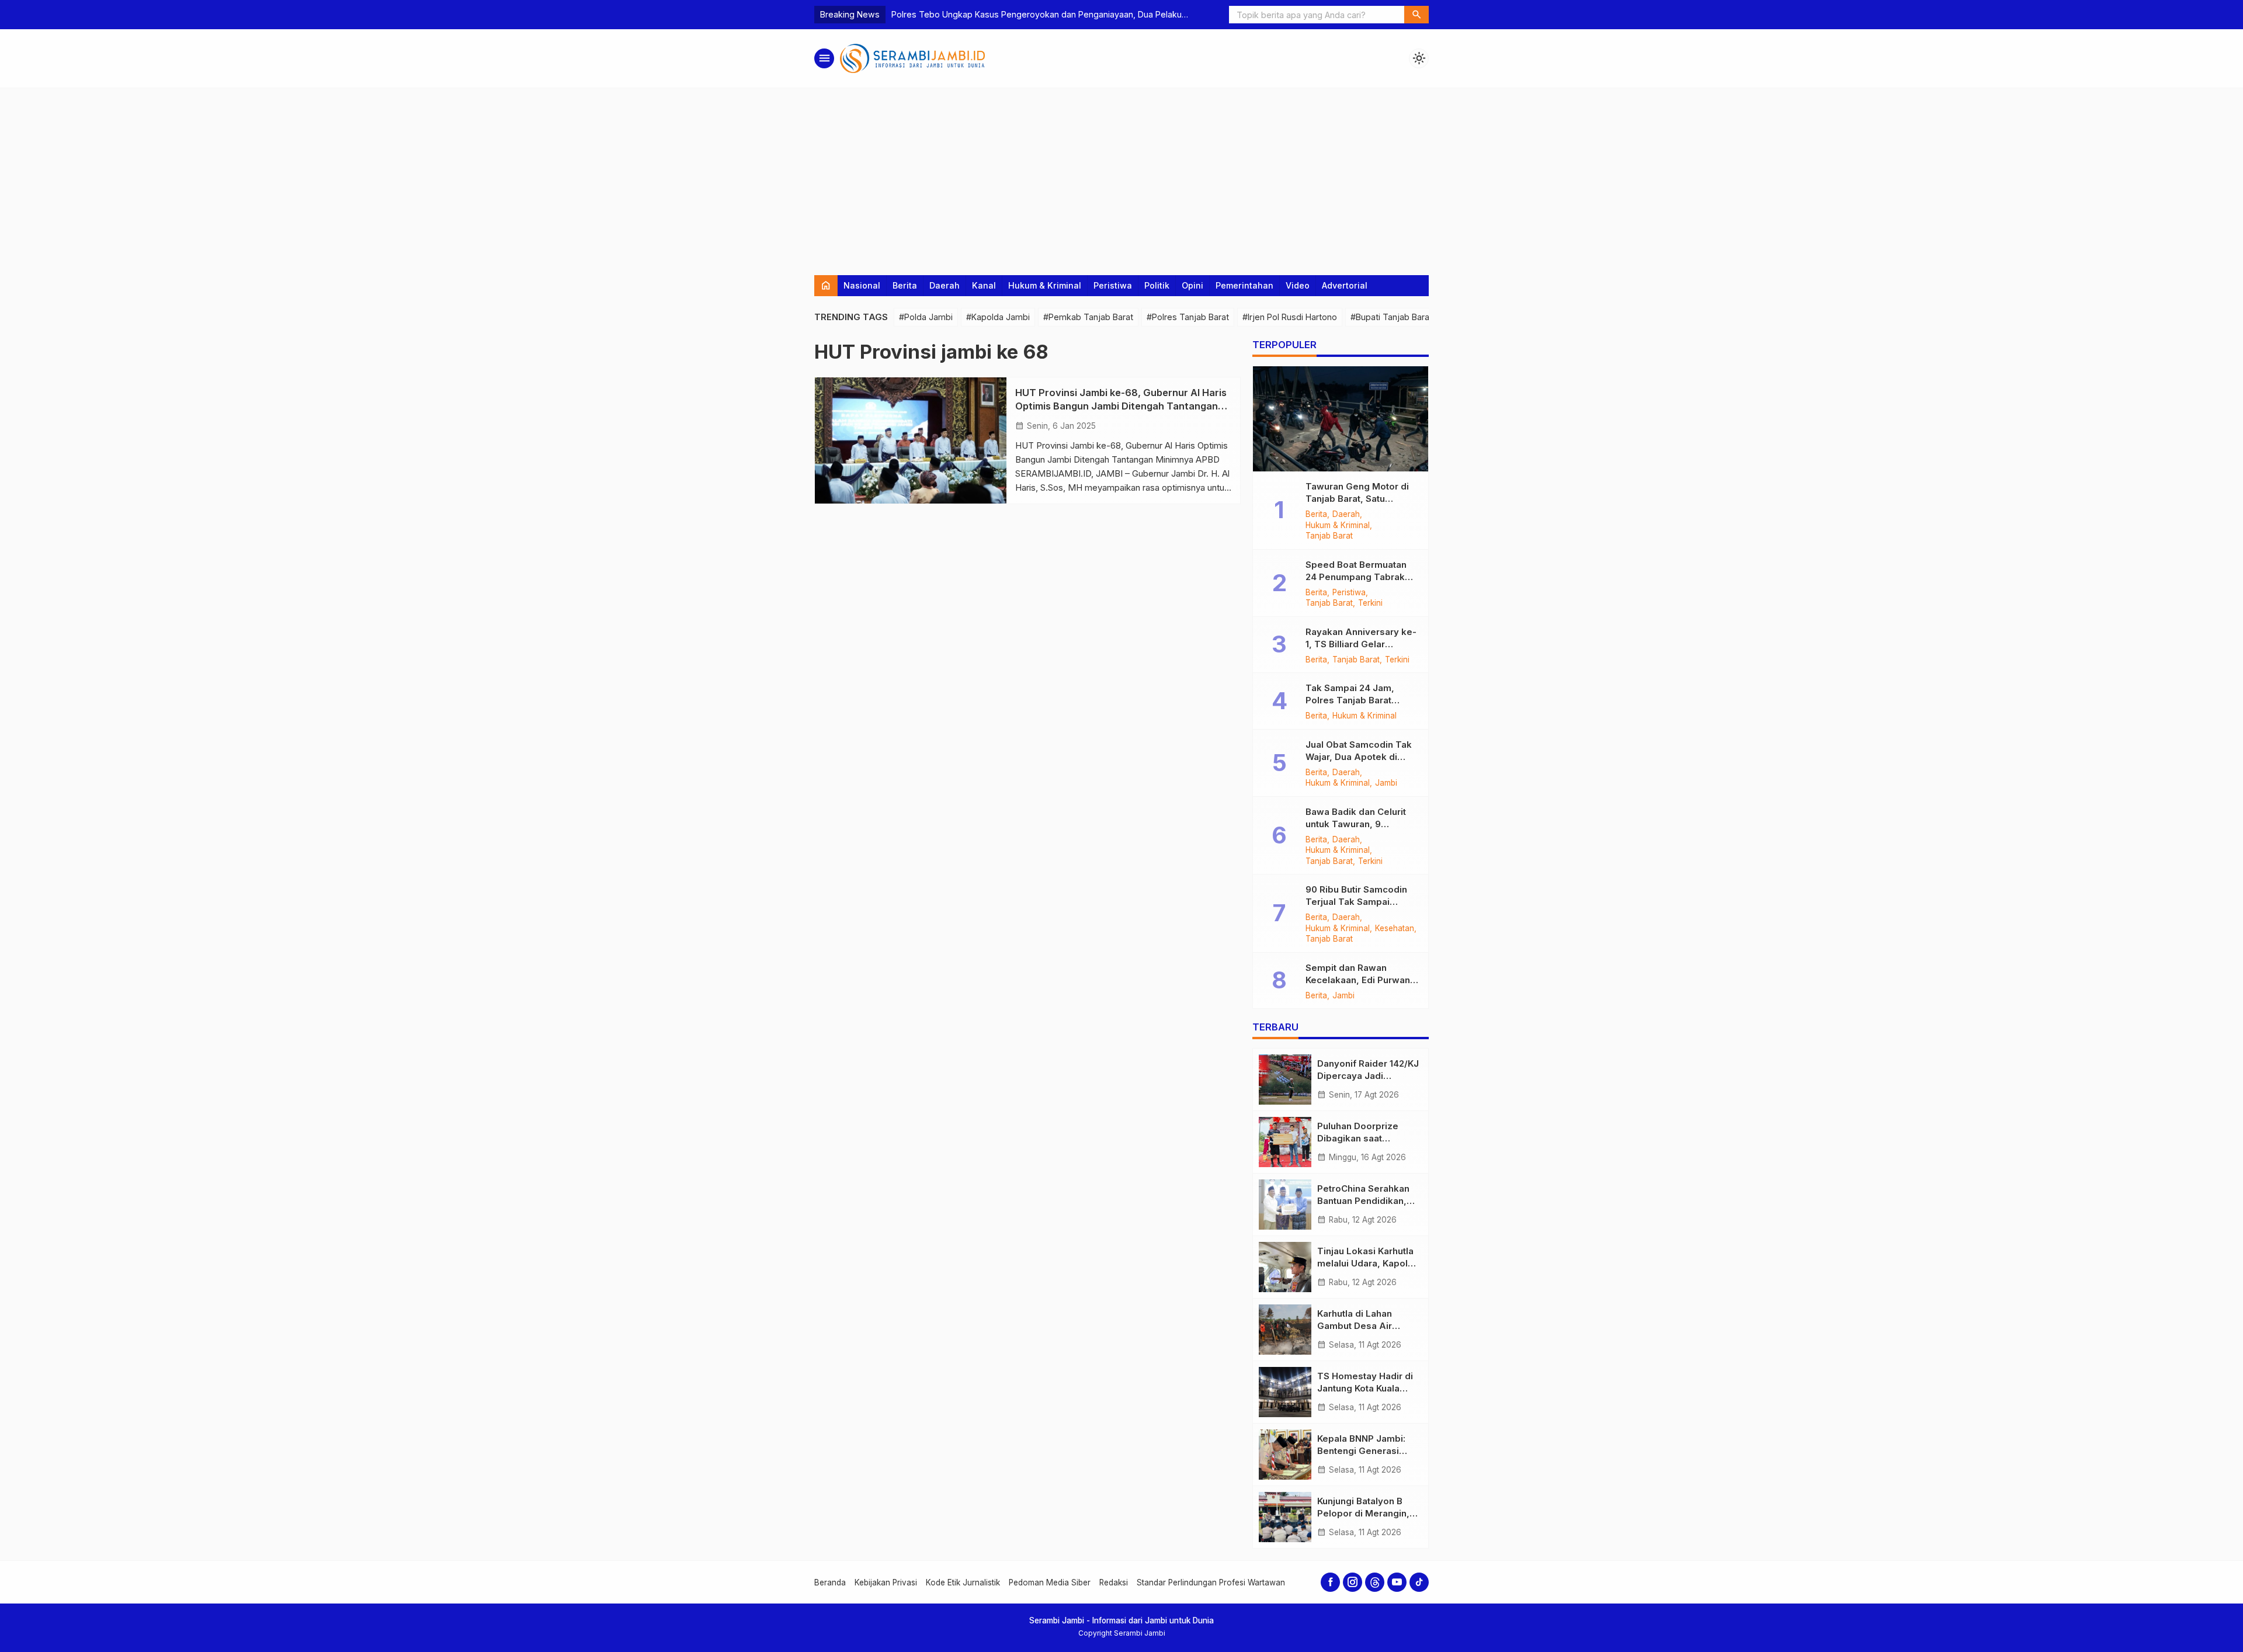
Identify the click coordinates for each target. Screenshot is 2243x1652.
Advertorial (1345, 285)
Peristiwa (1113, 285)
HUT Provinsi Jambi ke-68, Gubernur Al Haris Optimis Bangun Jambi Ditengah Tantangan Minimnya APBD (1121, 406)
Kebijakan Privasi (886, 1582)
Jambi (1386, 783)
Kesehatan (1395, 929)
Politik (1157, 285)
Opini (1192, 285)
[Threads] (1375, 1582)
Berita (905, 285)
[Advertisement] (1121, 176)
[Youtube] (1397, 1582)
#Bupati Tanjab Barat (1391, 317)
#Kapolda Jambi (998, 317)
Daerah (945, 285)
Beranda (830, 1582)
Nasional (862, 285)
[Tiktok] (1419, 1582)
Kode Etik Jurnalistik (963, 1582)
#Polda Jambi (926, 317)
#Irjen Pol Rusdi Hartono (1290, 317)
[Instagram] (1353, 1582)
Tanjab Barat (1329, 536)
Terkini (1370, 603)
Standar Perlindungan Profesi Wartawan (1211, 1582)
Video (1298, 285)
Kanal (984, 285)
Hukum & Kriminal (1045, 285)
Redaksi (1114, 1582)
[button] (1416, 15)
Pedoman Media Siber (1050, 1582)
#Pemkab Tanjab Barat (1088, 317)
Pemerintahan (1244, 285)
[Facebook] (1330, 1582)
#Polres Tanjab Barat (1188, 317)
